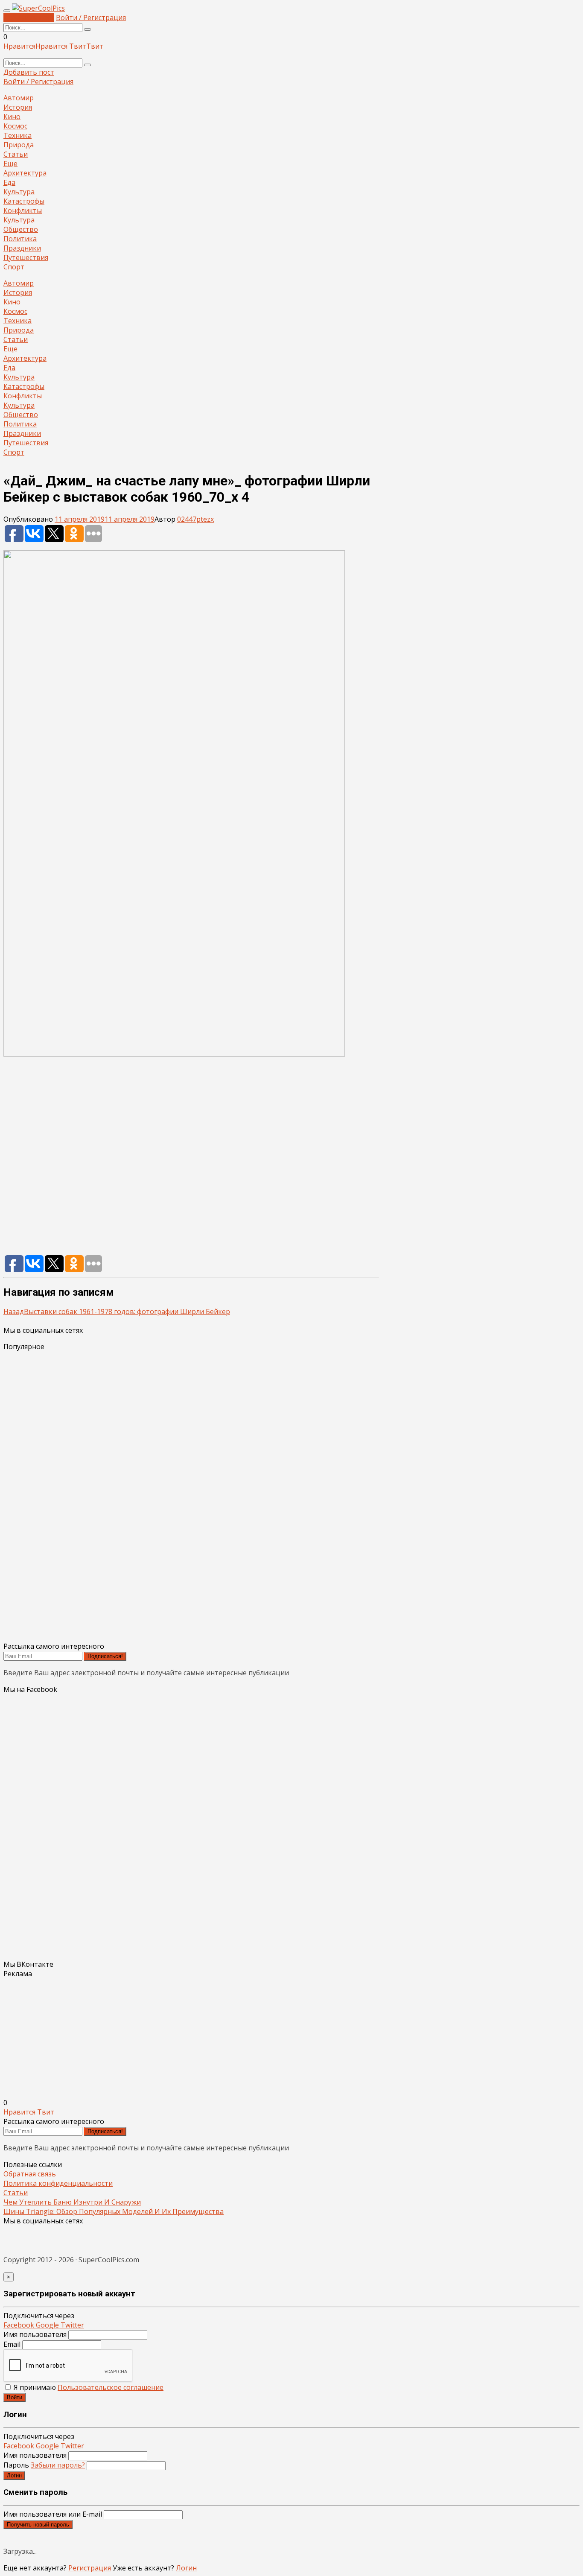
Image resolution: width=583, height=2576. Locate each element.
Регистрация (90, 2568)
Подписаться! (105, 1656)
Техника (17, 135)
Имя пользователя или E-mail (53, 2514)
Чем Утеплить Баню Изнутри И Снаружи (72, 2202)
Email (12, 2344)
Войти (15, 2397)
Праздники (22, 248)
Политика (20, 239)
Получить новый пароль (38, 2525)
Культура (19, 192)
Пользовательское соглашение (111, 2387)
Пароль (44, 2465)
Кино (12, 117)
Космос (15, 126)
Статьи (16, 154)
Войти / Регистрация (91, 18)
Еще (10, 164)
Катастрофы (24, 201)
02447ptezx (195, 519)
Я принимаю (88, 2387)
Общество (21, 229)
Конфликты (23, 210)
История (18, 107)
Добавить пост (29, 18)
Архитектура (25, 173)
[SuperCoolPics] (38, 8)
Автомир (19, 98)
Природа (19, 145)
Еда (9, 182)
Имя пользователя (35, 2334)
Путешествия (26, 257)
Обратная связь (30, 2174)
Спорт (14, 267)
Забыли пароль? (58, 2465)
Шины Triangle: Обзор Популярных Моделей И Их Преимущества (114, 2211)
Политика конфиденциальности (58, 2183)
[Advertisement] (191, 1160)
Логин (14, 2475)
